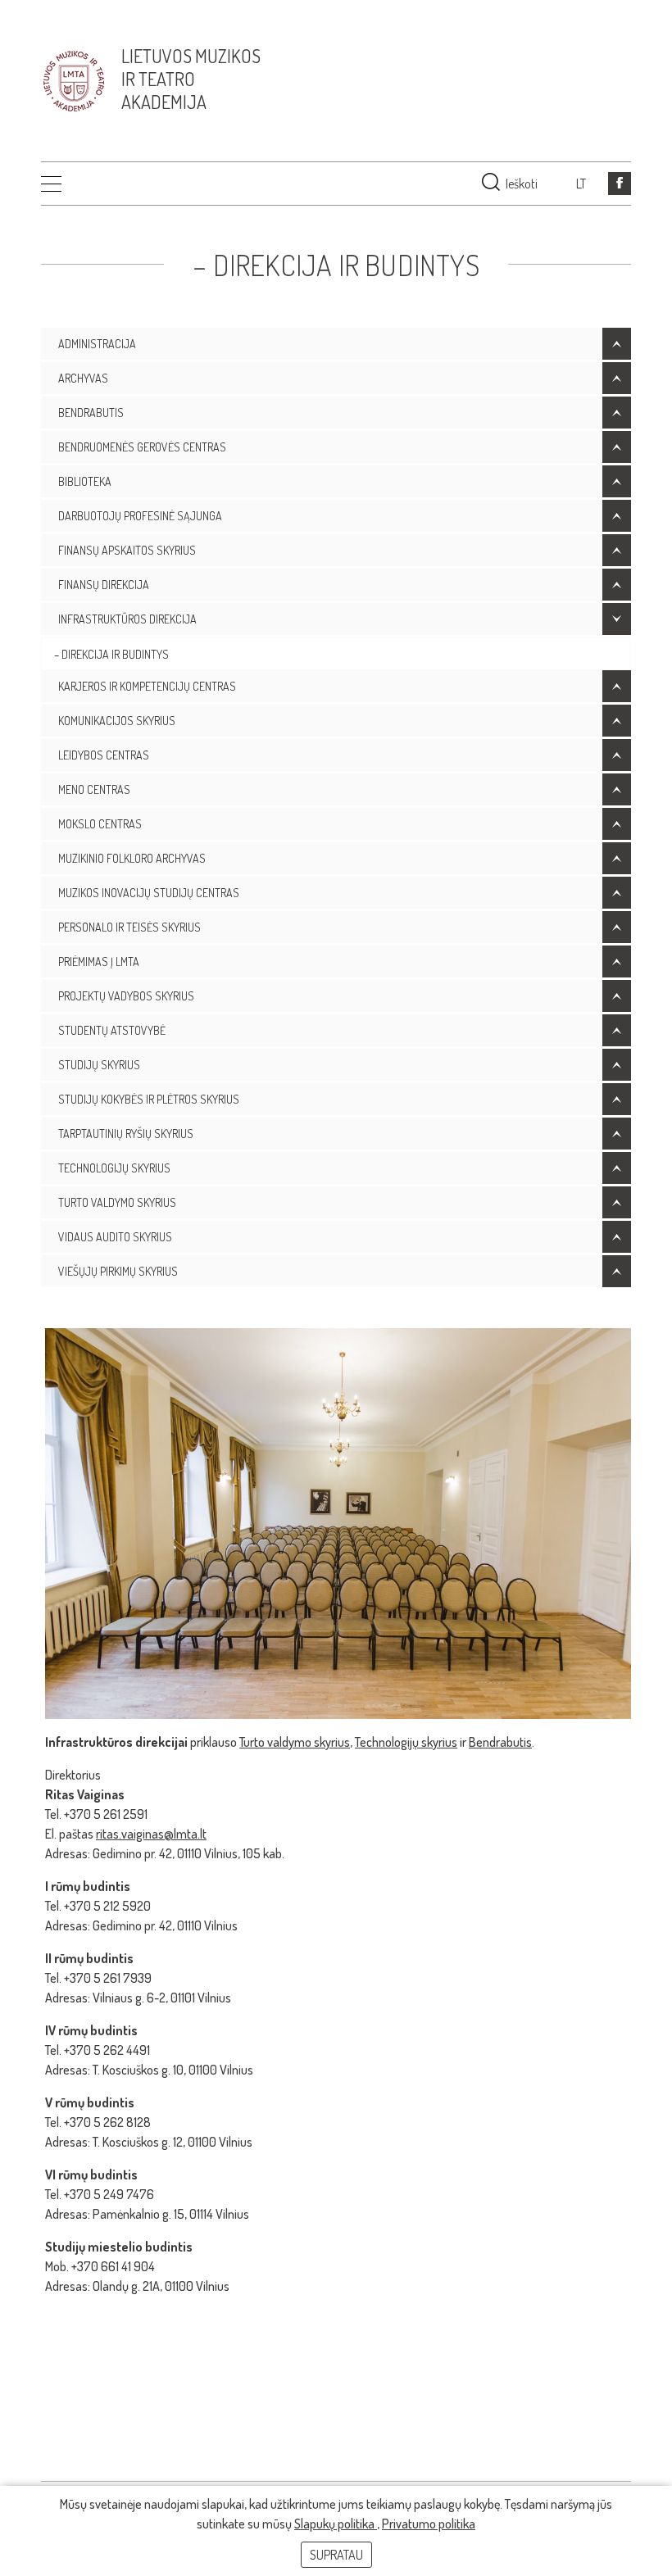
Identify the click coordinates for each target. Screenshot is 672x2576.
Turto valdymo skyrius (117, 1202)
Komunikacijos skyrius (117, 721)
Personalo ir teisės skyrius (129, 927)
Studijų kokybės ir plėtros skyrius (149, 1099)
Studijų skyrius (99, 1065)
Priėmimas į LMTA (99, 961)
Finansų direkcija (104, 585)
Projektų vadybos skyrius (126, 996)
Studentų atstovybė (112, 1030)
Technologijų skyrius (114, 1168)
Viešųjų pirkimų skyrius (118, 1271)
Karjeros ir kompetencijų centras (147, 686)
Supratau (336, 2555)
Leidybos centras (104, 755)
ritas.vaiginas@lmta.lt (151, 1834)
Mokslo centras (100, 824)
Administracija (97, 344)
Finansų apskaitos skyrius (127, 550)
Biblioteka (85, 481)
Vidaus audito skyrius (115, 1237)
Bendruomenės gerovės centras (142, 447)
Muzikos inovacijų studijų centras (149, 893)
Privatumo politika (429, 2524)
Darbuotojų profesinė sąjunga (140, 516)
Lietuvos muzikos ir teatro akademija (191, 79)
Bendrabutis (91, 413)
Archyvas (83, 378)
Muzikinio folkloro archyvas (132, 858)
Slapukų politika (336, 2524)
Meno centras (94, 789)
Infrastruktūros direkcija (127, 619)
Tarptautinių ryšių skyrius (126, 1134)
